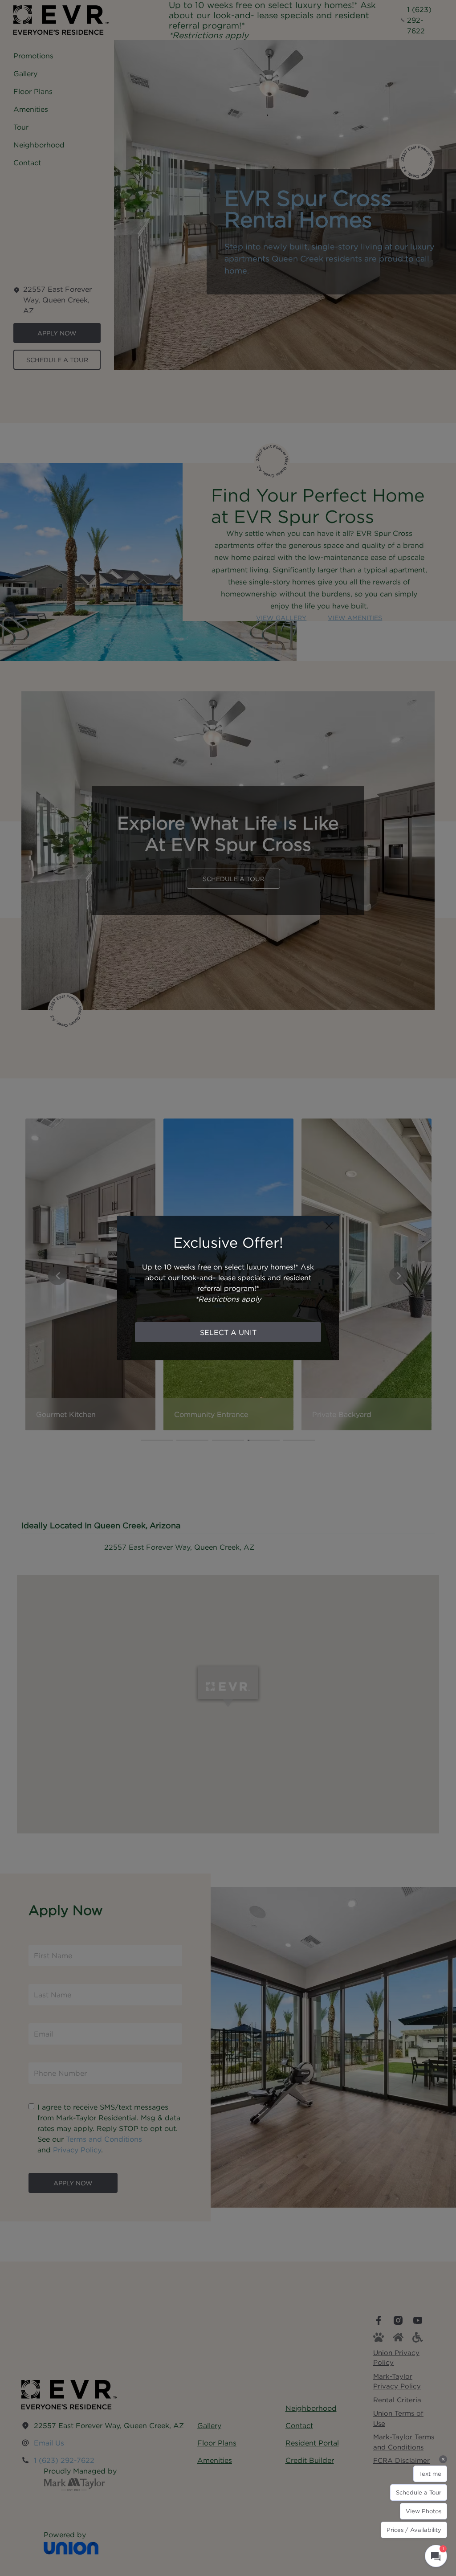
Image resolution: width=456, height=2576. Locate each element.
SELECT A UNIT (228, 1332)
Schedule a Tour (419, 2492)
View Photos (423, 2511)
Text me (430, 2474)
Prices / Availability (414, 2530)
